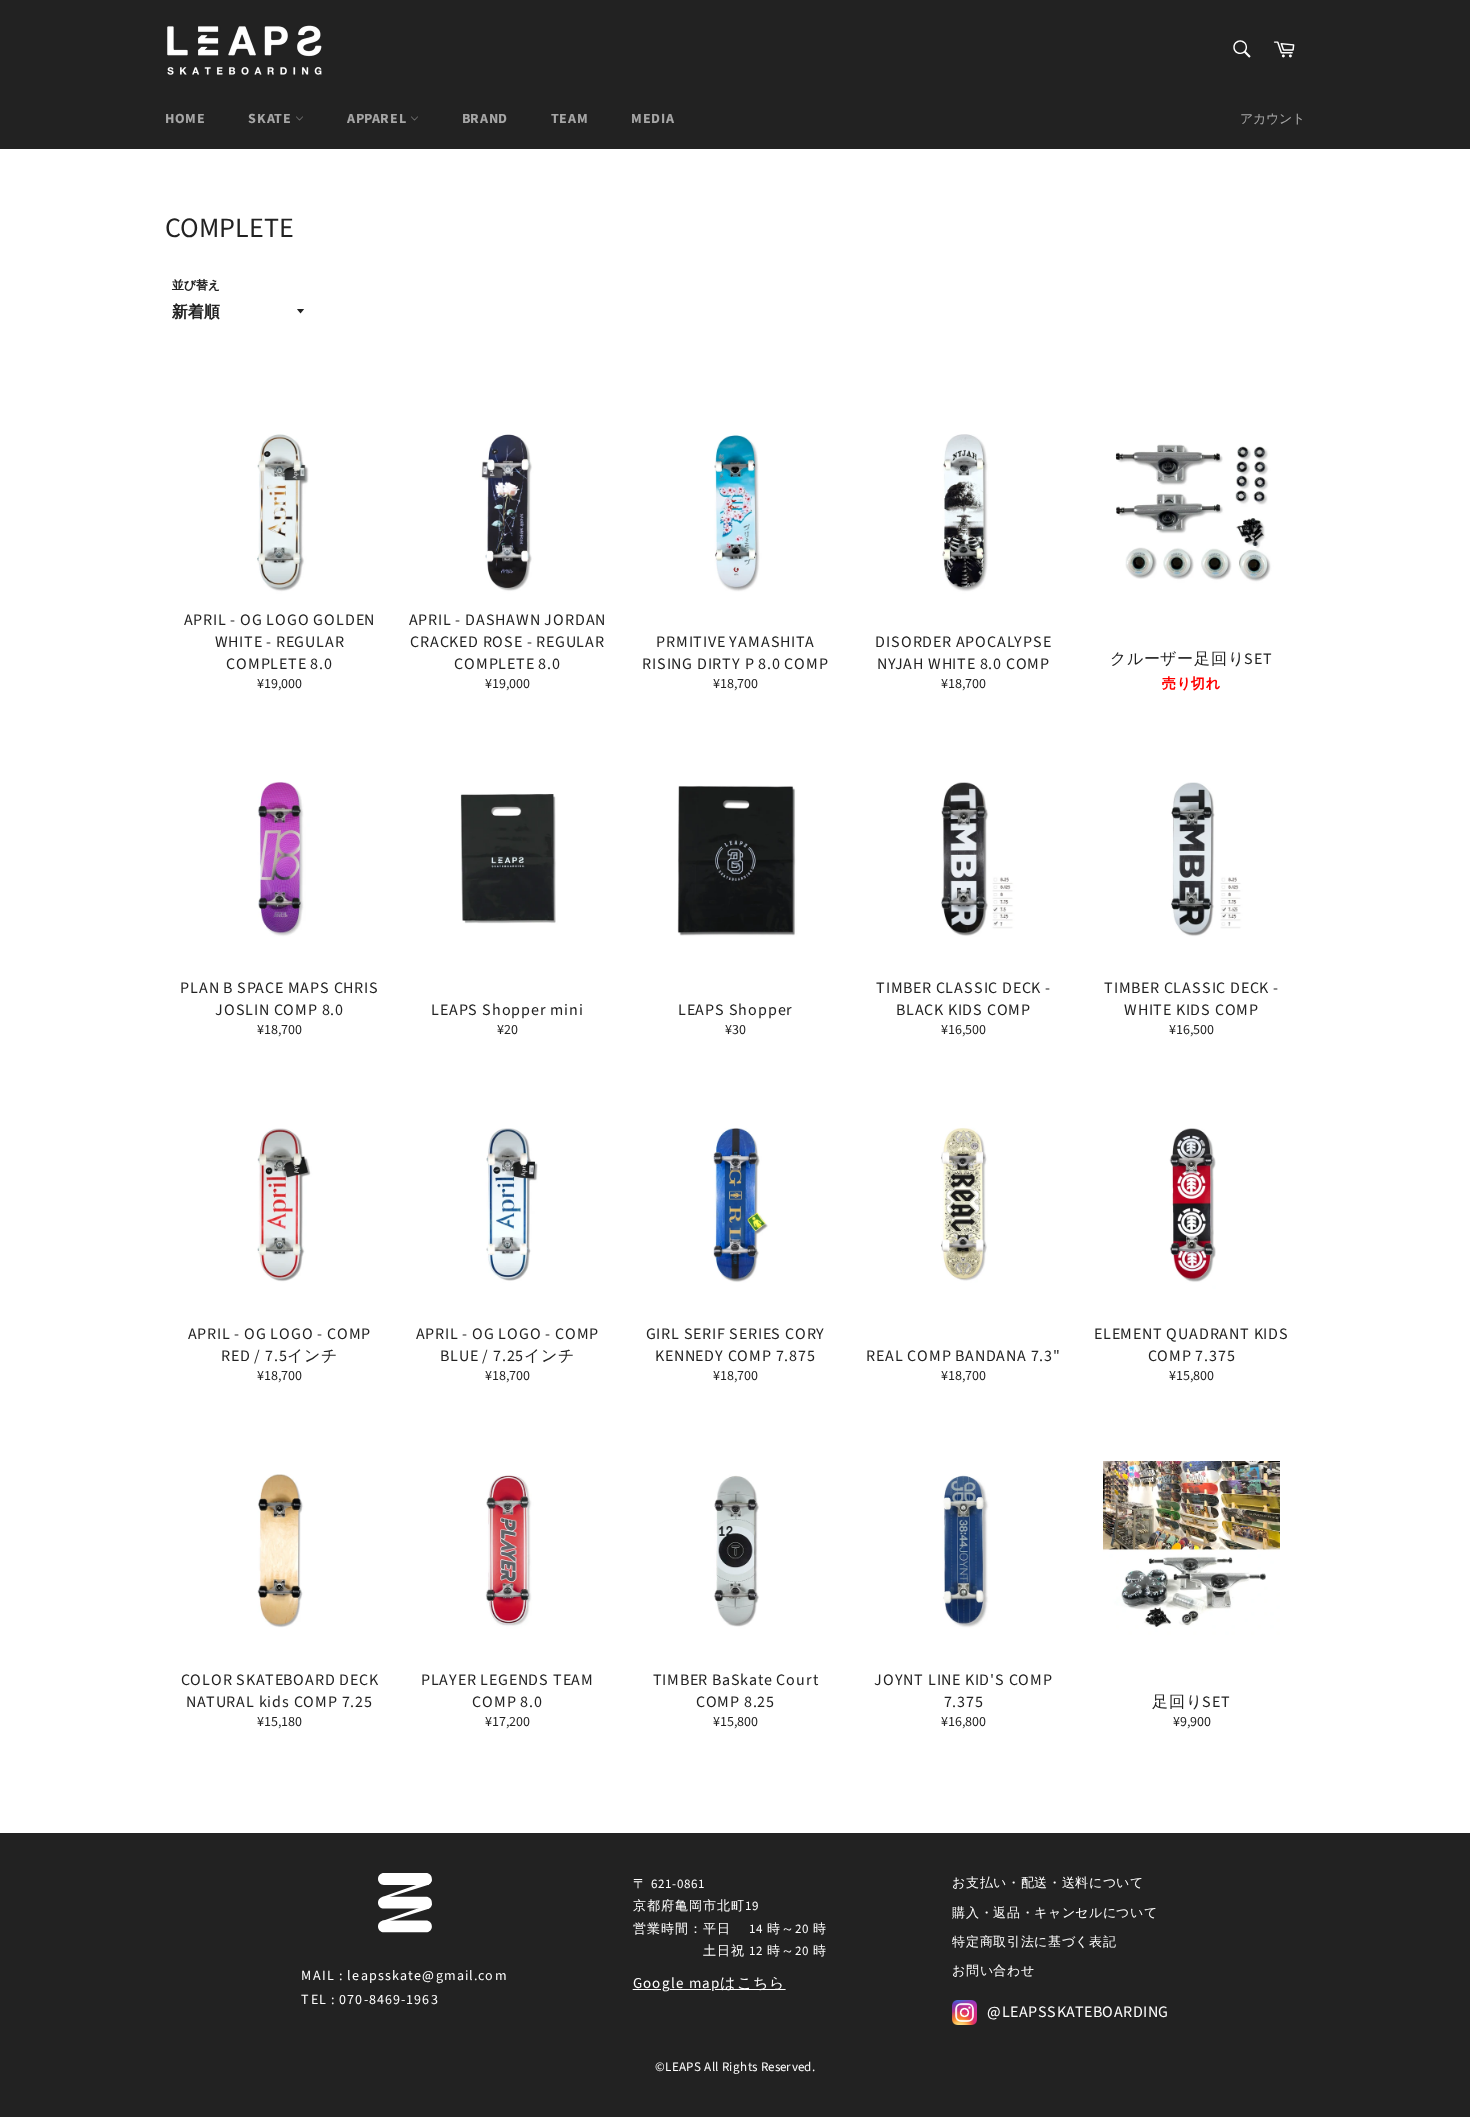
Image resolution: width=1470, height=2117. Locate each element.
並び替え (196, 286)
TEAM (569, 119)
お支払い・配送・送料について (1047, 1883)
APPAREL (378, 119)
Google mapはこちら (709, 1983)
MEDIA (652, 119)
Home (185, 119)
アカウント (1272, 119)
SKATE (271, 119)
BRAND (485, 119)
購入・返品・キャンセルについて (1054, 1913)
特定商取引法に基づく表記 (1034, 1942)
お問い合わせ (993, 1971)
